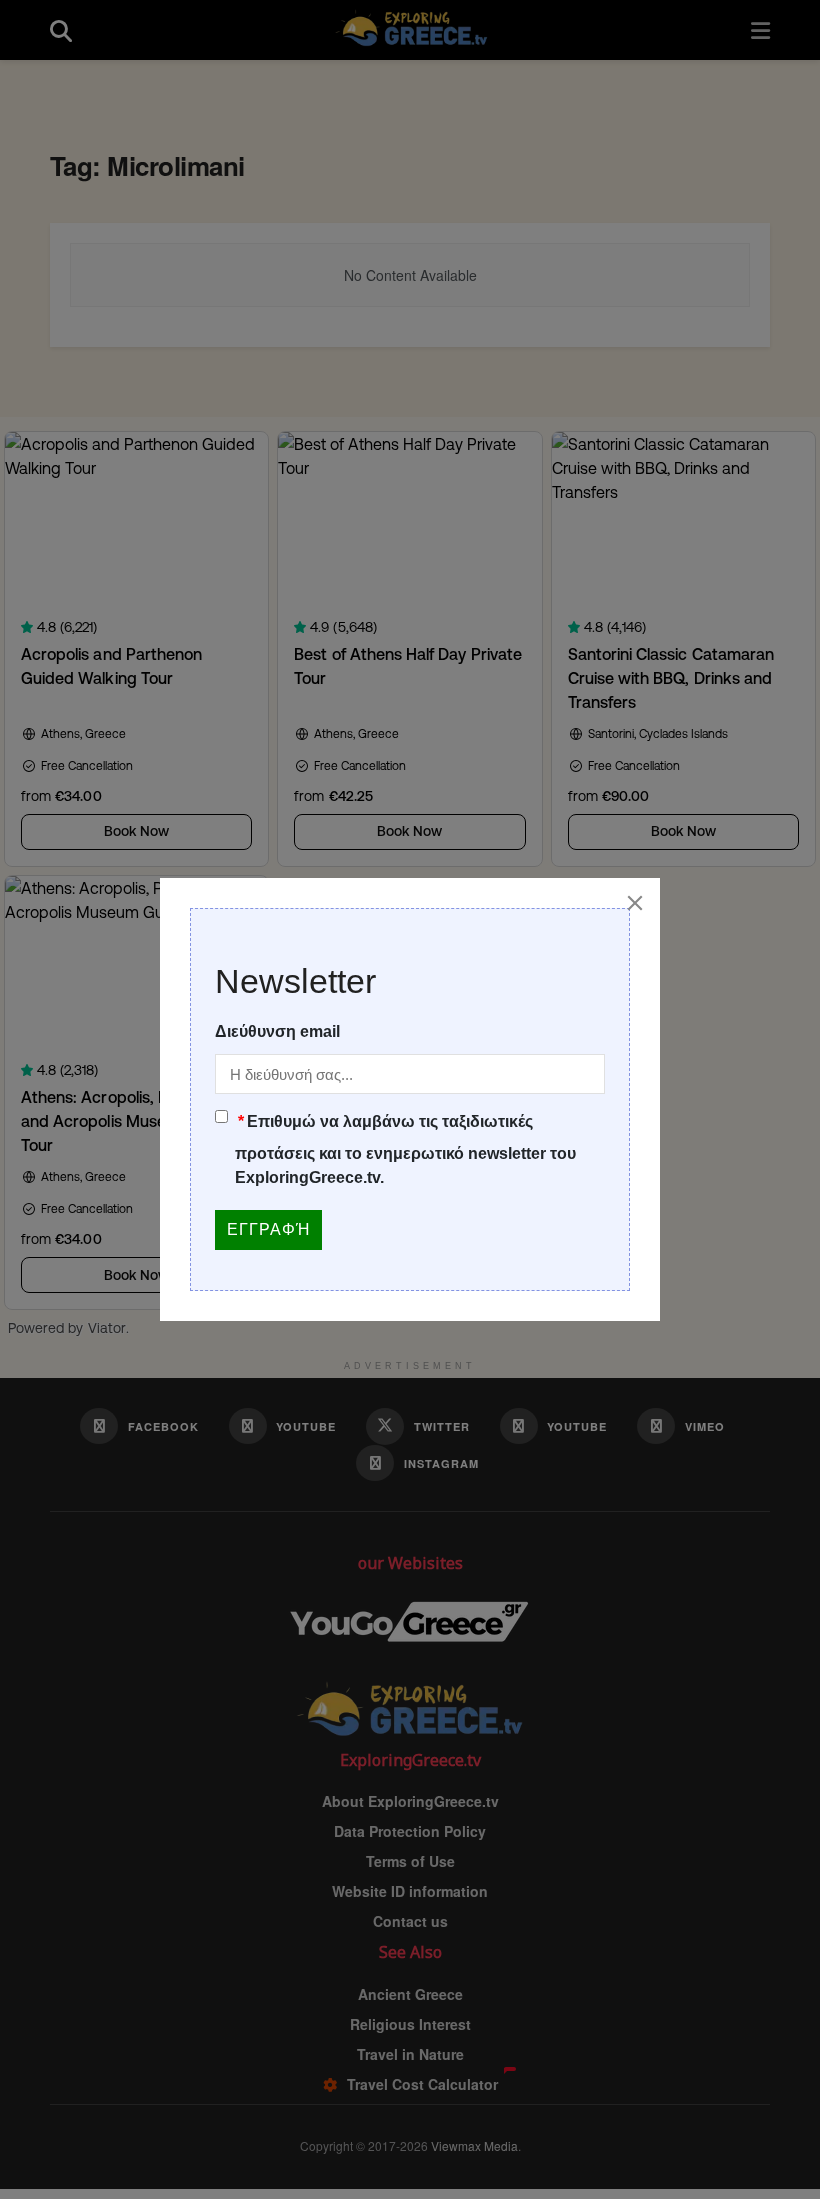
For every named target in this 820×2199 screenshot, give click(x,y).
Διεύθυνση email (277, 1031)
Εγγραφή (268, 1229)
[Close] (635, 903)
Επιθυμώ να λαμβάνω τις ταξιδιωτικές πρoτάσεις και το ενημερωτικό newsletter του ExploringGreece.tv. (405, 1149)
